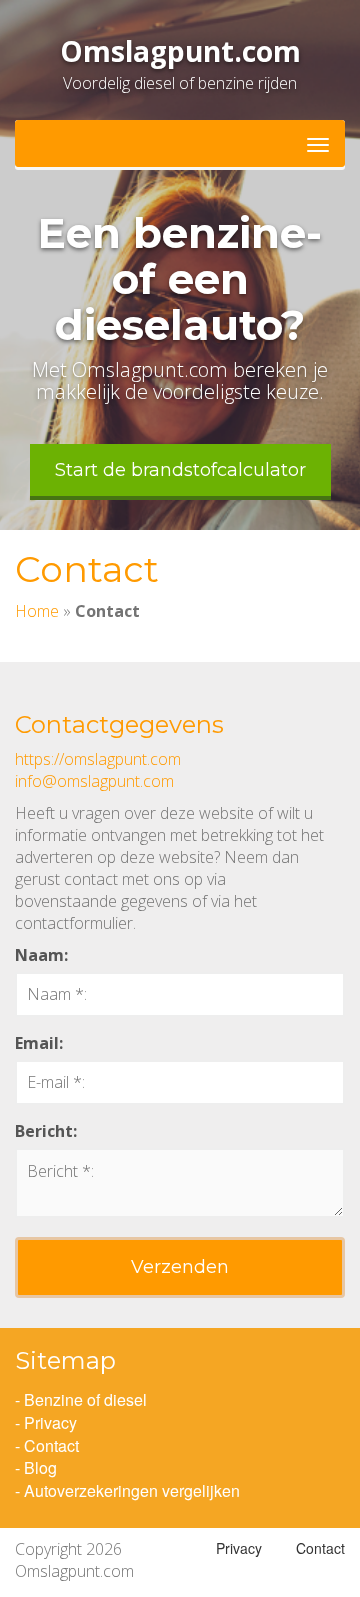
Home (37, 611)
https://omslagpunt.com (98, 759)
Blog (40, 1467)
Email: (39, 1043)
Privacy (50, 1422)
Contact (51, 1445)
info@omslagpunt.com (94, 781)
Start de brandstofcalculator (180, 470)
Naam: (41, 955)
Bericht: (46, 1131)
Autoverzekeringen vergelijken (132, 1490)
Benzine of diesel (85, 1399)
